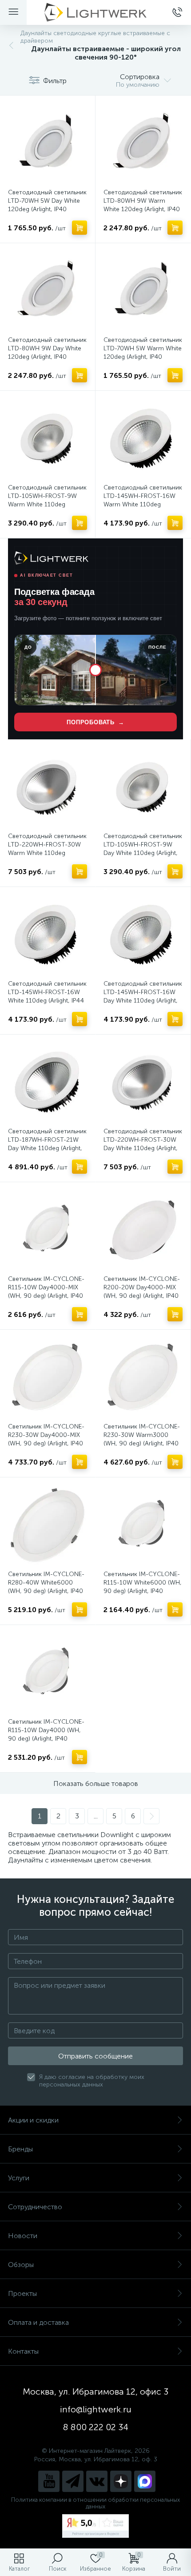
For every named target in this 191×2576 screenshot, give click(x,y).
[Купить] (80, 228)
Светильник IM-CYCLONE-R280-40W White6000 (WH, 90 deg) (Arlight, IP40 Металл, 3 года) (46, 1587)
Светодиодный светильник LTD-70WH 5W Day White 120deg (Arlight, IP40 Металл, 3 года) (47, 205)
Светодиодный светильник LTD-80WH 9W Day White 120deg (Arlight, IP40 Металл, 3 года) (47, 353)
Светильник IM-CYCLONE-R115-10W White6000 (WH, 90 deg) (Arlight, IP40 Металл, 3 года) (143, 1587)
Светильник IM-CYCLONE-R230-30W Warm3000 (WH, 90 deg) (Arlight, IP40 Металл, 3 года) (142, 1439)
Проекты (22, 2293)
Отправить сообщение (95, 2056)
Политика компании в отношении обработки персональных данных (95, 2503)
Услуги (19, 2178)
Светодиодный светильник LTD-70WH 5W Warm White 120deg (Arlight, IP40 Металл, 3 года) (143, 353)
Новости (23, 2236)
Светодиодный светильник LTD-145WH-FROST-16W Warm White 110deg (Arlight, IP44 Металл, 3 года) (143, 504)
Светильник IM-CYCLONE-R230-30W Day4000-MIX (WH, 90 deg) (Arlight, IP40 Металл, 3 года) (46, 1439)
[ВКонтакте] (97, 2481)
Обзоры (21, 2265)
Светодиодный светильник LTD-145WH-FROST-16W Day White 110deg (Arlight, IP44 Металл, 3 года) (143, 996)
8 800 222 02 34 (96, 2427)
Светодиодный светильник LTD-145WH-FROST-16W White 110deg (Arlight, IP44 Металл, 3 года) (47, 996)
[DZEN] (121, 2481)
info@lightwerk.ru (96, 2409)
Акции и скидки (33, 2120)
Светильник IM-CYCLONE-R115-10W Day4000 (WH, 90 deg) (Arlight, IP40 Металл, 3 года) (46, 1734)
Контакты (23, 2351)
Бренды (20, 2149)
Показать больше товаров (96, 1784)
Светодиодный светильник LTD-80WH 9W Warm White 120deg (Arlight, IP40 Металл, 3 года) (143, 205)
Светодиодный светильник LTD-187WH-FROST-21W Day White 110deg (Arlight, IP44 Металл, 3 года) (47, 1144)
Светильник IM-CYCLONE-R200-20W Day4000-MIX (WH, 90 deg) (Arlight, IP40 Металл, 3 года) (142, 1292)
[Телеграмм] (73, 2481)
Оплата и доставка (38, 2322)
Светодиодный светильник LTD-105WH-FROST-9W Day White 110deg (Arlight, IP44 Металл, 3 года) (143, 849)
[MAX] (145, 2481)
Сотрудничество (35, 2207)
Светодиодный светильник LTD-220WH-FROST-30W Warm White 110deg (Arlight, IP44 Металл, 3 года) (47, 853)
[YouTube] (49, 2481)
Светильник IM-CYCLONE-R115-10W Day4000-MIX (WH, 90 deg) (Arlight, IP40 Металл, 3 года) (46, 1292)
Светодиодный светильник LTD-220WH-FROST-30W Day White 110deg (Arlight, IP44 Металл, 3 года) (143, 1144)
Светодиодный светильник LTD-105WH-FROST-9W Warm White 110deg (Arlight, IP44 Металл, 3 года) (47, 504)
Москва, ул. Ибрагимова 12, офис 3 (95, 2391)
